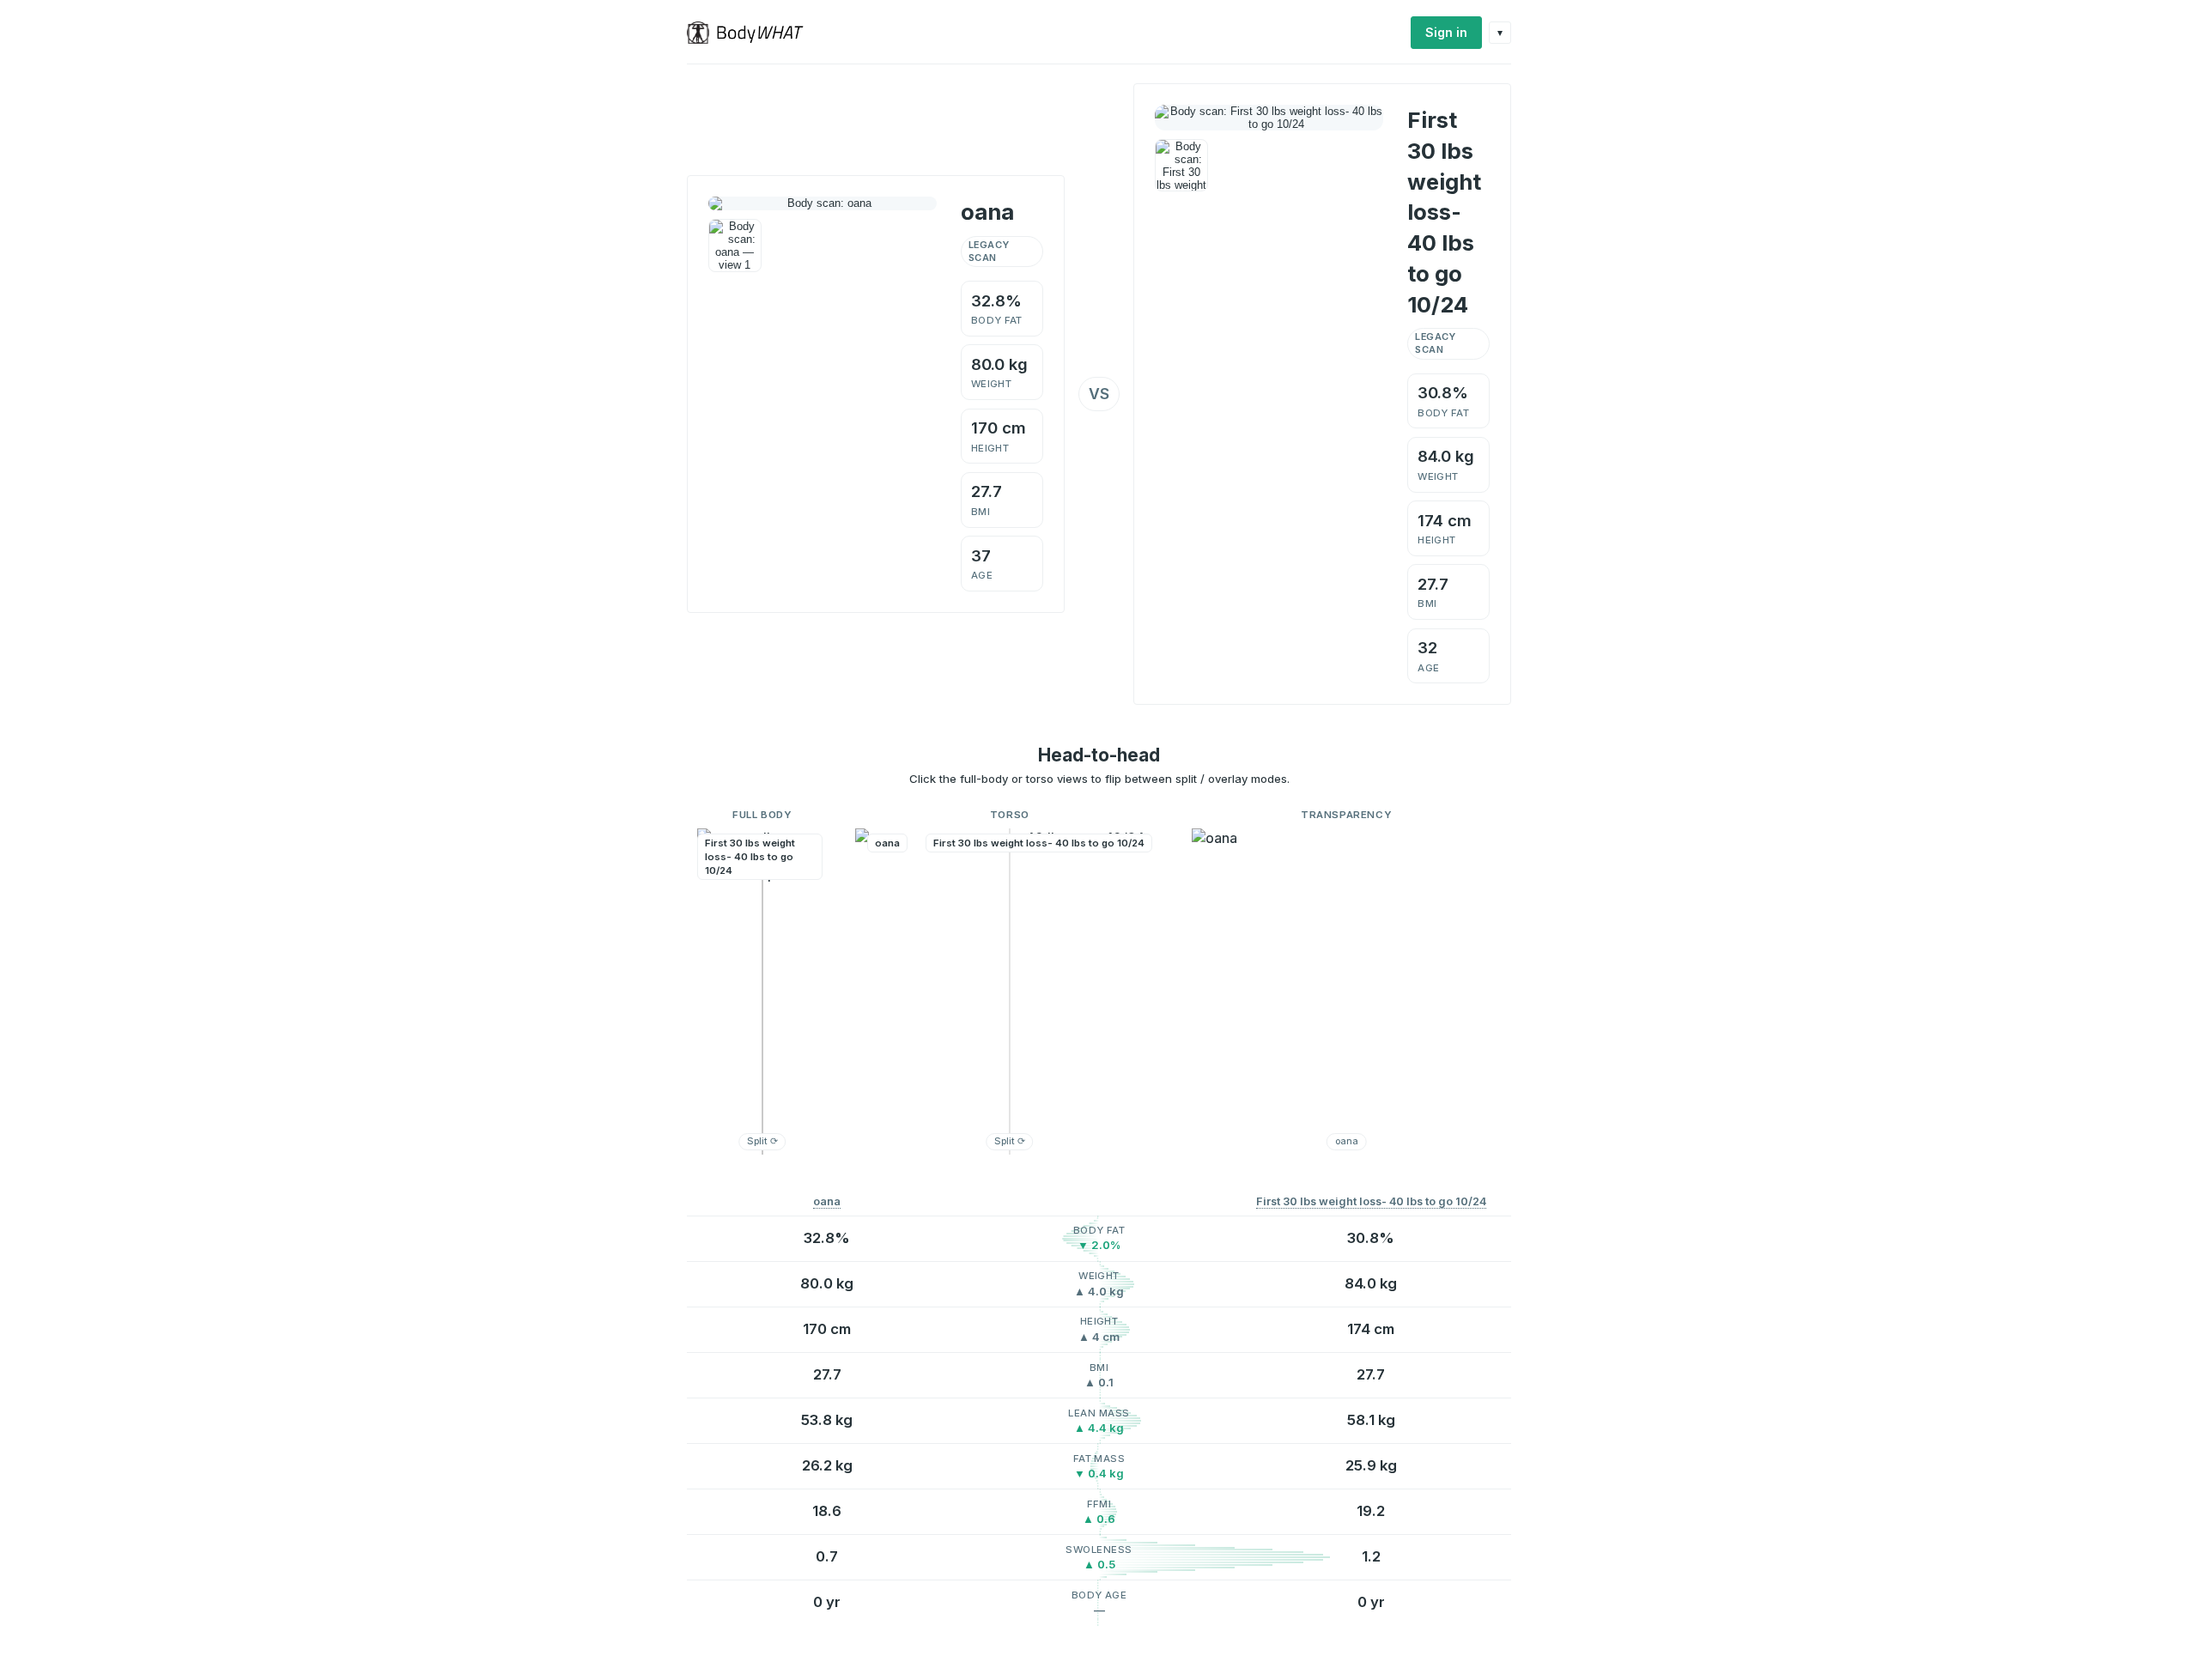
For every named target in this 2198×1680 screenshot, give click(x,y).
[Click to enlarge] (735, 246)
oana (827, 1201)
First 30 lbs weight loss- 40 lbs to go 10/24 (1371, 1201)
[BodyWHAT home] (752, 33)
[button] (762, 992)
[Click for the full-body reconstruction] (823, 203)
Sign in (1446, 32)
